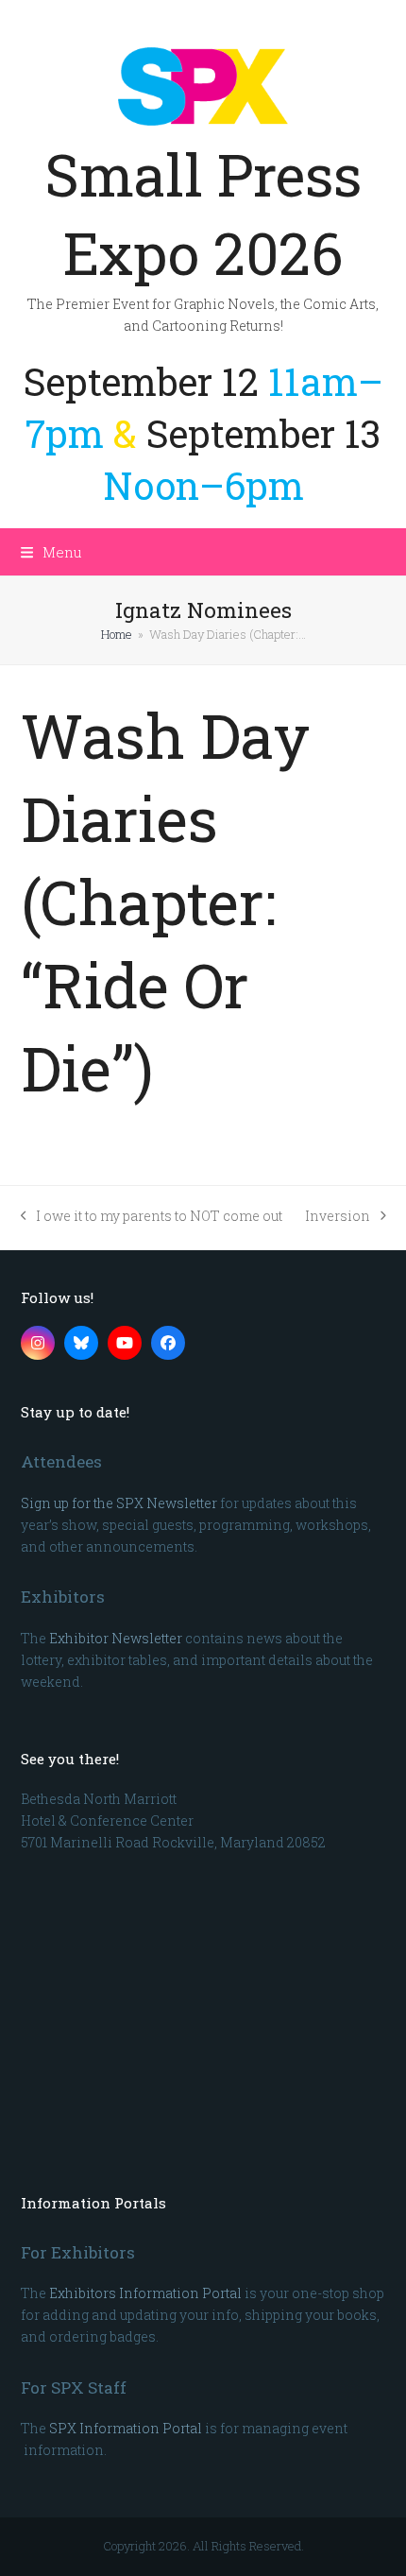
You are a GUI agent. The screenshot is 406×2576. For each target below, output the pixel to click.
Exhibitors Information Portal (145, 2293)
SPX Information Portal (126, 2428)
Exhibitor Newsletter (116, 1638)
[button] (51, 552)
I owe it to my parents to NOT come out (152, 1217)
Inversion (338, 1217)
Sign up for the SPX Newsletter (119, 1503)
